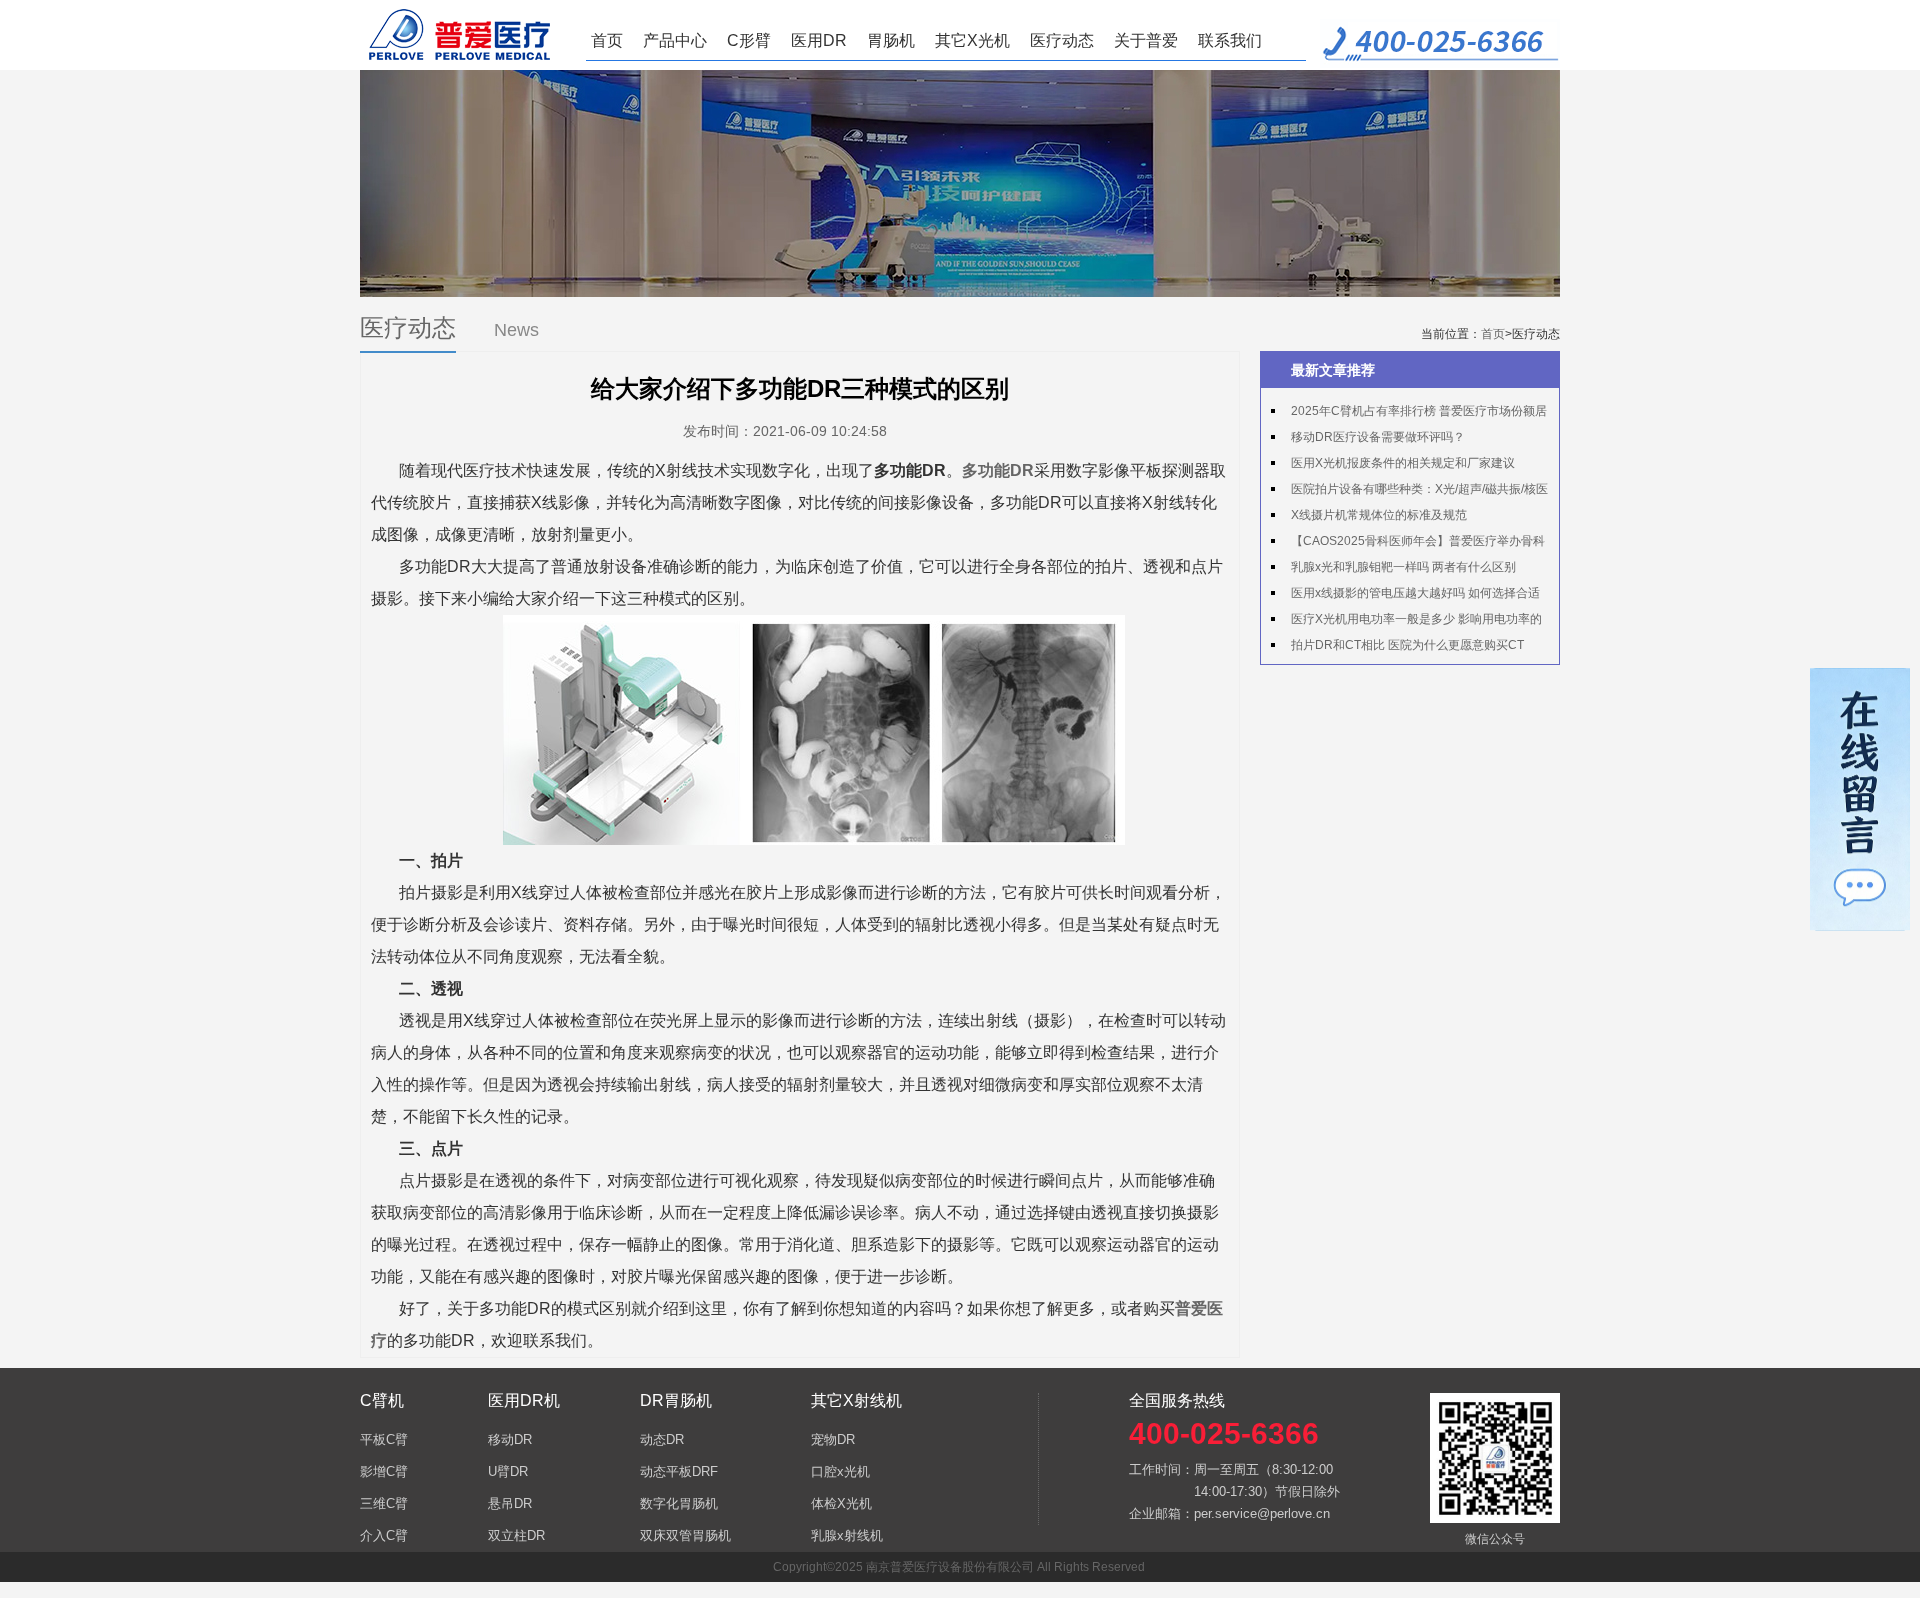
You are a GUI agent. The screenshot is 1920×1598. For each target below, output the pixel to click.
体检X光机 (841, 1503)
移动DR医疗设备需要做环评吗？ (1378, 437)
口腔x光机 (840, 1471)
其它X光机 (972, 40)
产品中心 (675, 40)
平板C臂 (384, 1439)
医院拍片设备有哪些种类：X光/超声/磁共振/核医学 (1409, 492)
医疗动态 (1062, 40)
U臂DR (508, 1471)
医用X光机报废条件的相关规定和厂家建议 (1403, 463)
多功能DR (998, 470)
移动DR (510, 1439)
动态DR (662, 1439)
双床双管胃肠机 (685, 1535)
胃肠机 (891, 40)
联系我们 (1230, 40)
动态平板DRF (679, 1471)
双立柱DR (516, 1535)
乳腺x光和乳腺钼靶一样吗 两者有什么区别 (1403, 567)
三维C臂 (384, 1503)
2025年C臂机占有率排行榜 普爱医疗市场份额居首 (1409, 414)
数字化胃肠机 (679, 1503)
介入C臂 (384, 1535)
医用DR (819, 40)
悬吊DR (510, 1503)
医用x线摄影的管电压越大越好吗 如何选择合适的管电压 (1405, 596)
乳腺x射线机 (847, 1535)
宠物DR (833, 1439)
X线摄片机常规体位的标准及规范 (1379, 515)
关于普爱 (1146, 40)
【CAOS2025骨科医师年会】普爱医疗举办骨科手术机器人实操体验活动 (1408, 544)
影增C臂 (384, 1471)
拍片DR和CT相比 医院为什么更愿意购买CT (1407, 645)
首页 (607, 40)
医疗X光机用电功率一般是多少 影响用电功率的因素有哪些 (1406, 622)
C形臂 (749, 40)
